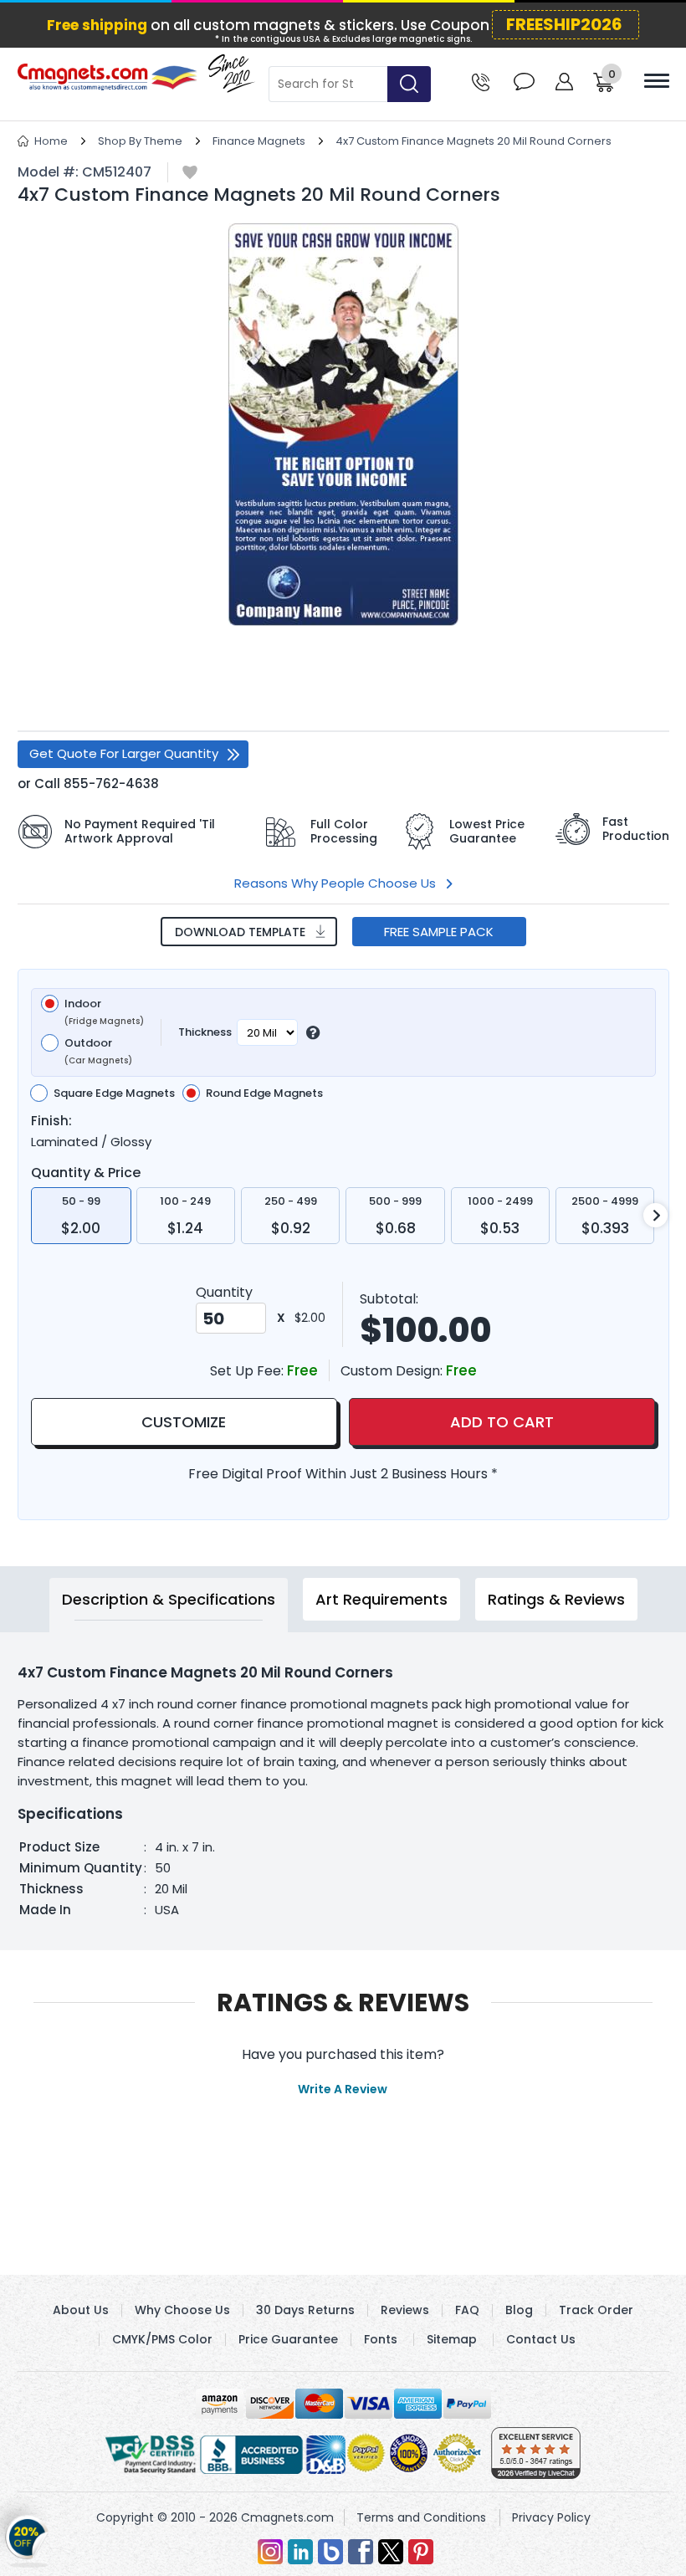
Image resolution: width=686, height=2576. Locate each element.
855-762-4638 (111, 784)
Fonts (381, 2339)
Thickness (205, 1032)
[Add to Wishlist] (190, 174)
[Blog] (330, 2552)
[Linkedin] (300, 2552)
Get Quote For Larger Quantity (124, 753)
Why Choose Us (182, 2310)
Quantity (224, 1292)
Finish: (51, 1121)
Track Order (596, 2310)
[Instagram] (270, 2552)
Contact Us (541, 2339)
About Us (81, 2310)
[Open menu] (657, 81)
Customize (184, 1422)
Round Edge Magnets (264, 1093)
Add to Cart (502, 1422)
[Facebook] (361, 2552)
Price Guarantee (288, 2339)
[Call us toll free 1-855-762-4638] (481, 81)
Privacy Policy (551, 2517)
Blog (519, 2310)
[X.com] (391, 2552)
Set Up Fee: (248, 1371)
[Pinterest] (421, 2552)
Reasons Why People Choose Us (335, 883)
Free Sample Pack (439, 932)
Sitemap (452, 2339)
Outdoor (98, 1052)
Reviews (405, 2310)
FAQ (467, 2310)
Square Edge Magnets (114, 1093)
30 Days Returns (305, 2310)
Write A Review (343, 2089)
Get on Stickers (27, 2538)
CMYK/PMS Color (162, 2339)
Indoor (104, 1012)
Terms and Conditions (421, 2517)
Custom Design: (393, 1371)
